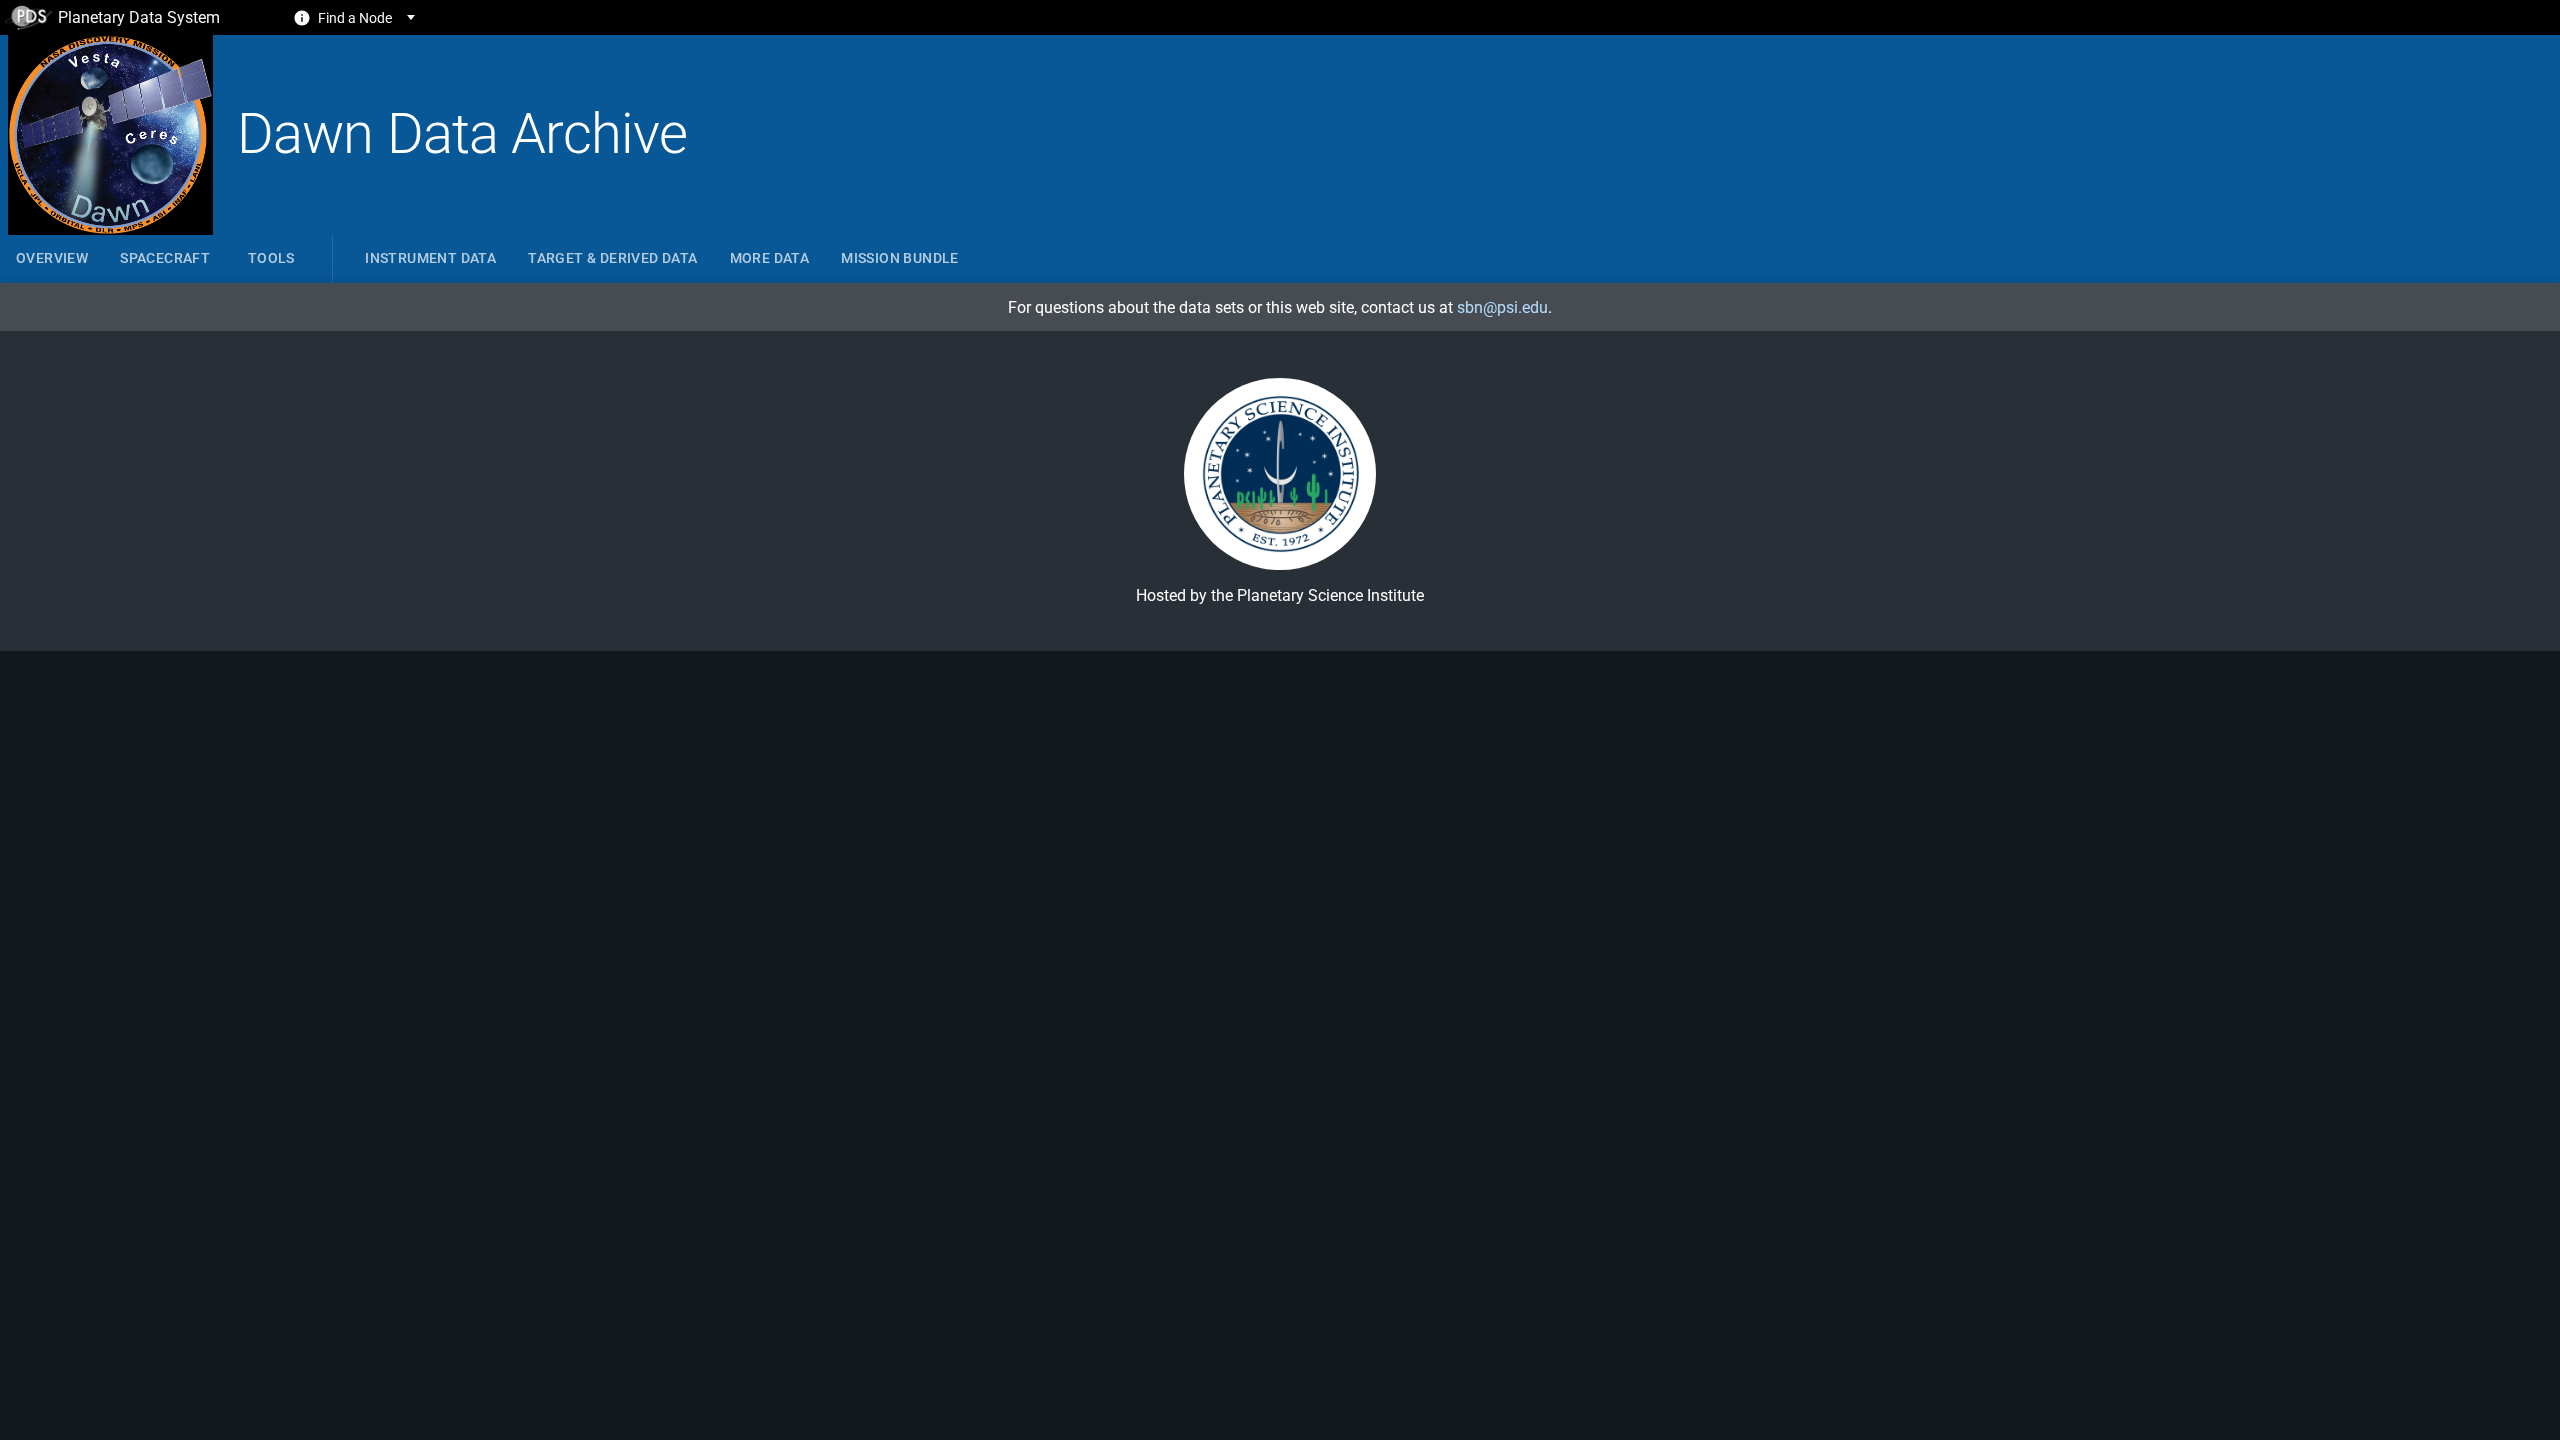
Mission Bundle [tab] (900, 258)
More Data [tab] (770, 258)
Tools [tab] (271, 258)
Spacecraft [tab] (165, 258)
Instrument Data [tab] (430, 258)
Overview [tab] (52, 258)
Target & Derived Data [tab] (612, 258)
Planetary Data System (139, 17)
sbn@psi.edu (1502, 307)
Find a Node (355, 18)
